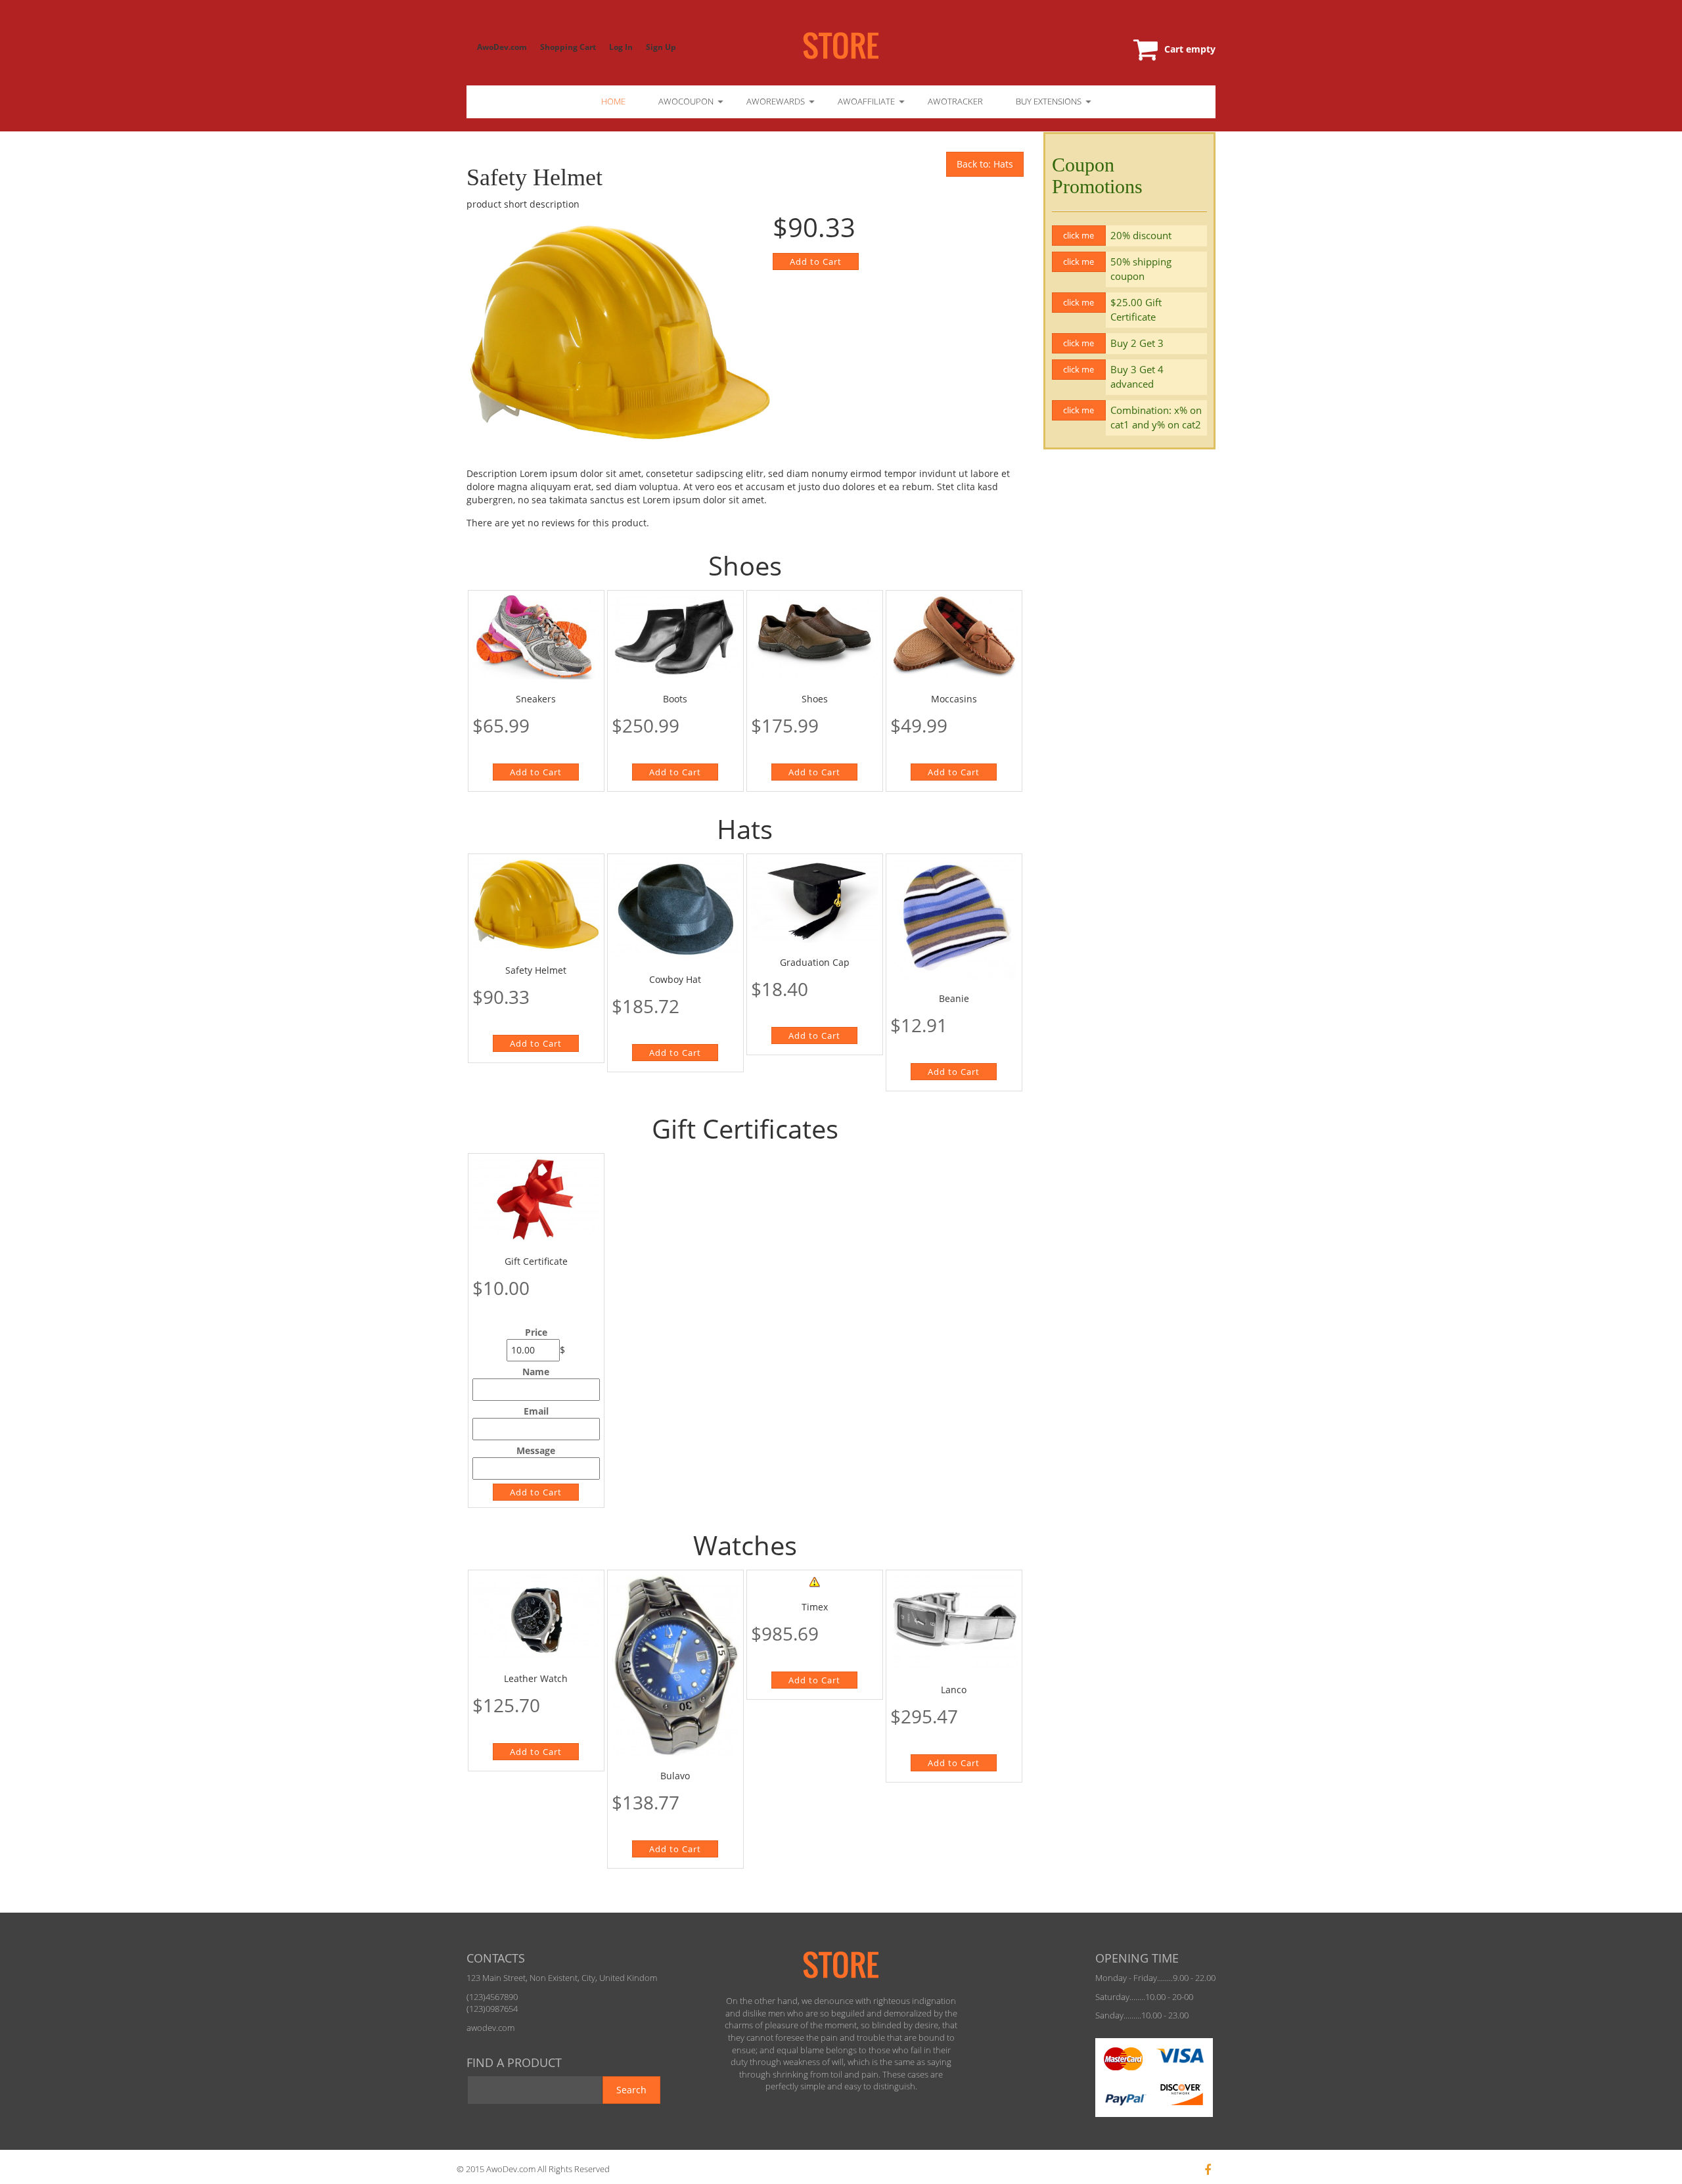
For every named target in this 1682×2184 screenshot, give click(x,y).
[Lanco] (954, 1622)
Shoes (815, 699)
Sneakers (536, 699)
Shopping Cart (568, 47)
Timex (815, 1607)
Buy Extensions (1049, 101)
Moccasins (954, 699)
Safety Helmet (536, 970)
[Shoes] (815, 637)
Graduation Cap (815, 962)
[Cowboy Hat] (675, 909)
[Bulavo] (675, 1665)
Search (631, 2090)
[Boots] (675, 637)
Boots (675, 699)
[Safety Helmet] (536, 904)
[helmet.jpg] (620, 333)
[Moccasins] (954, 637)
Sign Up (661, 47)
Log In (621, 47)
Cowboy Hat (675, 979)
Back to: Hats (985, 164)
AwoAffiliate (866, 101)
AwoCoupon (686, 101)
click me (1079, 235)
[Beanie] (954, 919)
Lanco (954, 1690)
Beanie (954, 998)
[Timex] (815, 1581)
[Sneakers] (536, 637)
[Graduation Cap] (815, 900)
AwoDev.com (502, 47)
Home (613, 101)
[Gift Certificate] (536, 1200)
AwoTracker (955, 101)
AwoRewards (776, 101)
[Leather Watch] (536, 1617)
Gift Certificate (536, 1261)
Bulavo (675, 1776)
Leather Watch (536, 1678)
